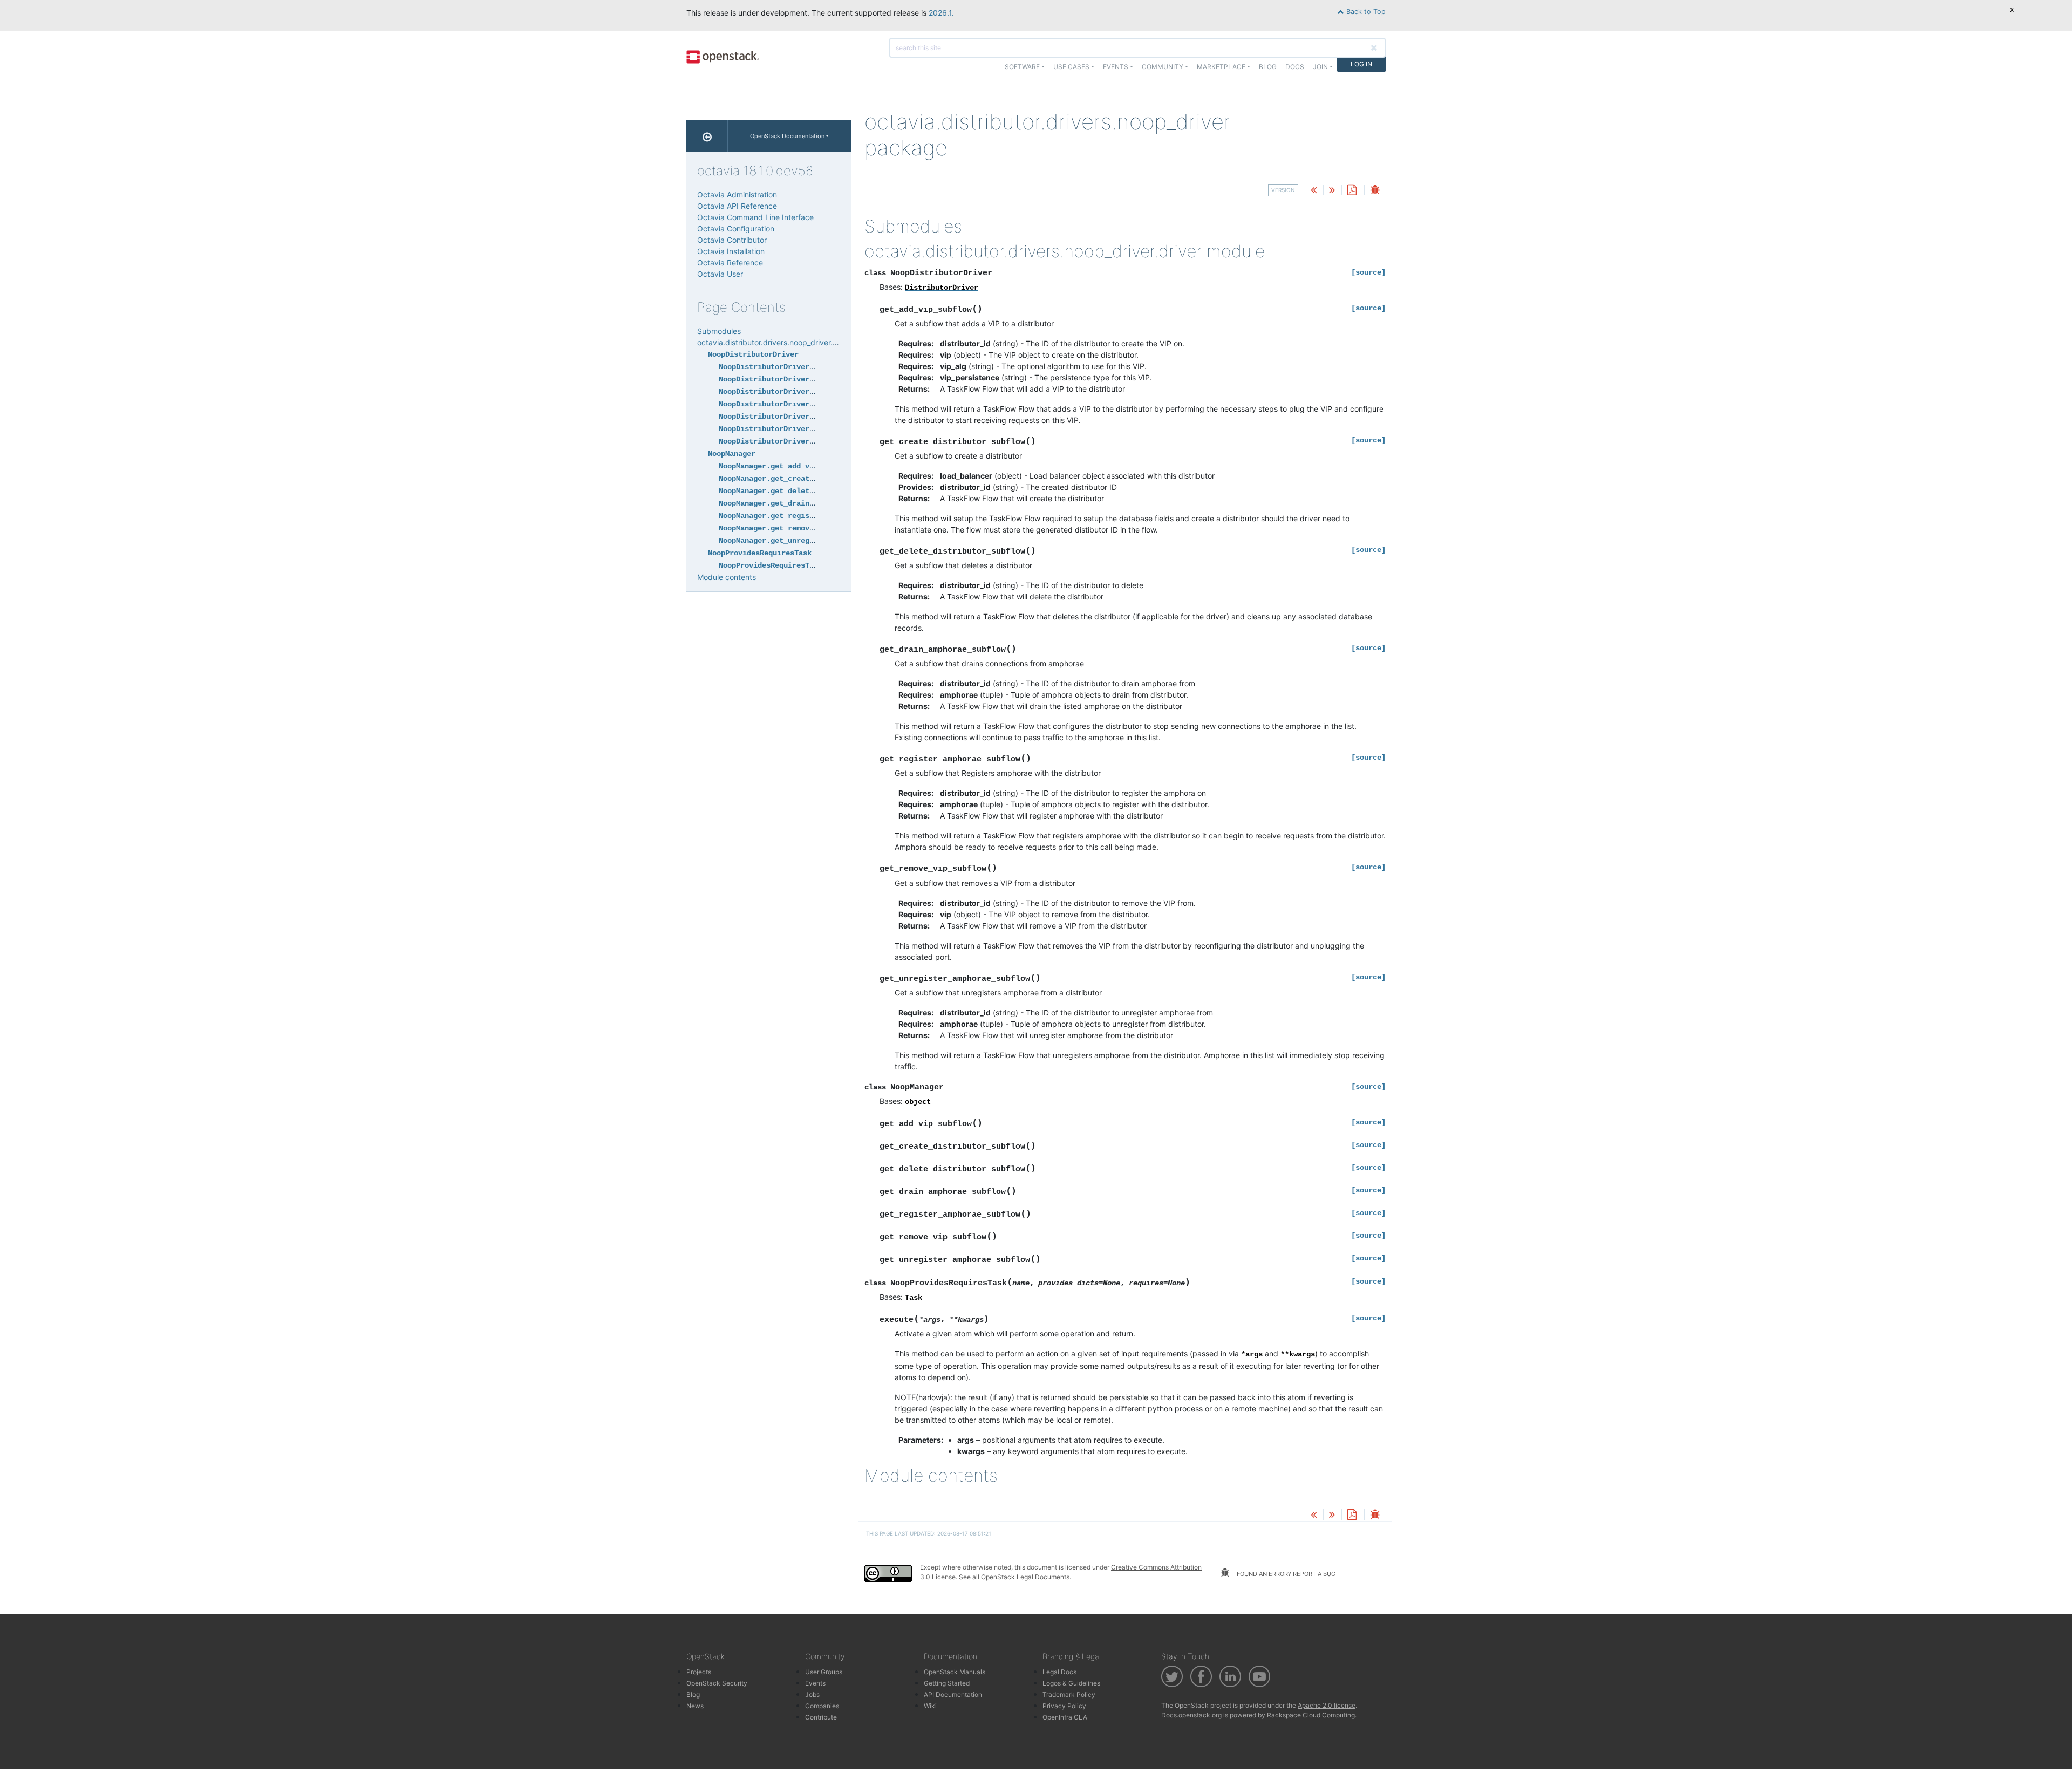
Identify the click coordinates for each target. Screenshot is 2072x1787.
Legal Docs (1059, 1672)
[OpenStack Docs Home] (707, 136)
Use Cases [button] (1071, 67)
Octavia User (720, 274)
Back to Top (1365, 12)
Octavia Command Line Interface (755, 217)
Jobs (812, 1694)
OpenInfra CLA (1065, 1717)
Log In (1361, 64)
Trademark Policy (1069, 1694)
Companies (822, 1706)
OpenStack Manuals (955, 1672)
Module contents (727, 577)
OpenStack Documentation (787, 136)
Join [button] (1320, 67)
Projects (699, 1672)
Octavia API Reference (737, 206)
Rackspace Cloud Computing (1311, 1715)
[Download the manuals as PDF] (1352, 191)
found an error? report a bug (1285, 1574)
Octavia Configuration (736, 229)
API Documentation (953, 1694)
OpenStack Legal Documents (1025, 1577)
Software (1022, 67)
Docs (1295, 67)
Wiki (930, 1706)
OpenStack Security (717, 1683)
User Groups (824, 1672)
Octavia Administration (737, 195)
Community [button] (1163, 67)
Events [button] (1116, 67)
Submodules (719, 331)
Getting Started (947, 1683)
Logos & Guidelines (1071, 1683)
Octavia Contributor (732, 240)
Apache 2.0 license (1327, 1705)
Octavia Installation (731, 251)
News (695, 1706)
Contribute (821, 1717)
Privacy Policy (1064, 1706)
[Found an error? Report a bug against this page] (1375, 191)
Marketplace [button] (1221, 67)
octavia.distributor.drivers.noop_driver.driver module (789, 342)
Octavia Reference (730, 262)
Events (815, 1683)
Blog (1268, 67)
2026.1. (941, 13)
